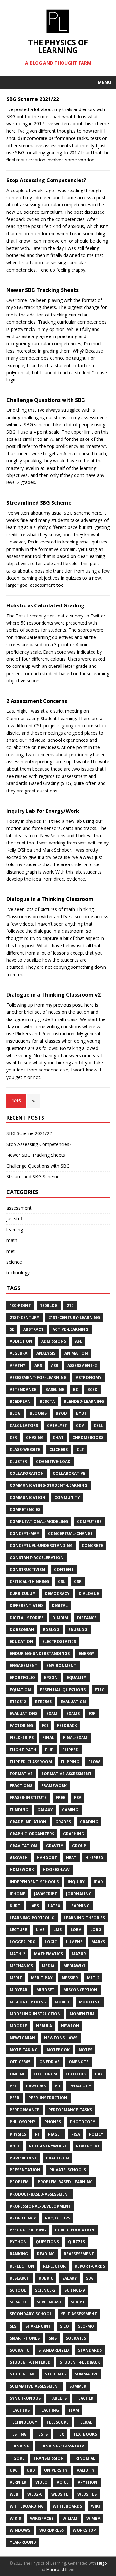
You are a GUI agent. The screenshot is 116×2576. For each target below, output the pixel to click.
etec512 (18, 1702)
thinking (20, 2446)
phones (53, 2122)
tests (42, 2434)
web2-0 (35, 2494)
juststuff (15, 1219)
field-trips (22, 1738)
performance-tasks (70, 2110)
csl (62, 1582)
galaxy (45, 1810)
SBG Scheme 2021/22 (33, 99)
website (60, 2494)
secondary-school (31, 2314)
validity (86, 2470)
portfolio (88, 2146)
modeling (90, 2002)
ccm (80, 1426)
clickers (58, 1449)
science (14, 1262)
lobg (96, 1930)
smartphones (25, 2338)
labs (34, 1906)
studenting (23, 2374)
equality (77, 1677)
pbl (13, 2086)
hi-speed (94, 1858)
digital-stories (27, 1618)
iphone (17, 1894)
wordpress (52, 2530)
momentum (82, 2014)
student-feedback (80, 2362)
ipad (98, 1882)
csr (78, 1582)
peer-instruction (48, 2098)
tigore (17, 2458)
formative (21, 1774)
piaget (55, 2134)
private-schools (68, 2170)
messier (70, 1978)
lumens (74, 1942)
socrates (76, 2338)
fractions (21, 1786)
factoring (21, 1726)
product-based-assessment (40, 2194)
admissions (54, 1341)
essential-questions (63, 1690)
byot (82, 1413)
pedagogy (80, 2086)
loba (76, 1930)
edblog (51, 1630)
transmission (49, 2458)
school (18, 2290)
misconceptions (28, 2002)
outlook (76, 2074)
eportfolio (22, 1677)
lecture (18, 1930)
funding (19, 1810)
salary (70, 2278)
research (20, 2278)
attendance (23, 1389)
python (18, 2242)
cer (13, 1438)
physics (18, 2134)
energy (87, 1654)
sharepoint (38, 2326)
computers (89, 1521)
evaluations (24, 1714)
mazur (79, 1954)
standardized (54, 2350)
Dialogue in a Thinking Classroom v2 (53, 995)
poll (15, 2146)
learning (15, 1230)
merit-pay (42, 1978)
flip (49, 1750)
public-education (75, 2230)
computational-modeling (39, 1521)
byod (61, 1413)
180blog (49, 1305)
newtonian (22, 2038)
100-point (20, 1305)
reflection (22, 2266)
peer (15, 2098)
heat (71, 1858)
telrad (85, 2422)
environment (61, 1666)
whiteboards (67, 2506)
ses (13, 2326)
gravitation (23, 1846)
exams (73, 1714)
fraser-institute (28, 1798)
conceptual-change (70, 1533)
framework (54, 1786)
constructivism (27, 1570)
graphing (74, 1834)
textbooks (85, 2434)
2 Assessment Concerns (37, 701)
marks (98, 1942)
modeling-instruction (35, 2014)
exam (52, 1714)
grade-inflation (28, 1822)
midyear (19, 1990)
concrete (92, 1545)
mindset (45, 1990)
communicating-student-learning (48, 1485)
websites (87, 2494)
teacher (85, 2398)
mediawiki (74, 1966)
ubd (31, 2470)
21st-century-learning (74, 1317)
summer (78, 2386)
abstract (33, 1329)
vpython (87, 2482)
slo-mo (86, 2326)
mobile (62, 2002)
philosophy (23, 2122)
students (55, 2374)
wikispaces (42, 2518)
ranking (19, 2254)
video (42, 2482)
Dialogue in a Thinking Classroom (50, 899)
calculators (24, 1426)
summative (87, 2374)
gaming (70, 1810)
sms (53, 2338)
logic (51, 1942)
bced (92, 1389)
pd (58, 2086)
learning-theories (84, 1918)
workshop (84, 2530)
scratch (19, 2302)
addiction (21, 1341)
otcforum (46, 2074)
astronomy (89, 1377)
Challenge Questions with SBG (46, 400)
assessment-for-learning (38, 1377)
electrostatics (59, 1642)
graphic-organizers (32, 1834)
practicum (58, 2158)
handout (47, 1858)
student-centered (30, 2362)
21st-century (24, 1317)
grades (63, 1822)
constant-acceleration (37, 1558)
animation (76, 1353)
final (48, 1738)
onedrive (49, 2062)
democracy (57, 1593)
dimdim (60, 1618)
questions (47, 2242)
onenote (79, 2062)
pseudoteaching (28, 2230)
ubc (14, 2470)
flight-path (23, 1750)
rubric (46, 2278)
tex (60, 2434)
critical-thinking (29, 1582)
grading (89, 1822)
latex (54, 1906)
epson (51, 1677)
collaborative (69, 1473)
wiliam (70, 2518)
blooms (38, 1413)
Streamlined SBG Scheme (39, 503)
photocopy (83, 2122)
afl (79, 1341)
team (73, 2410)
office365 (20, 2062)
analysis (46, 1353)
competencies (25, 1510)
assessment (19, 1208)
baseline (55, 1389)
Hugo (102, 2563)
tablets (58, 2398)
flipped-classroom (31, 1762)
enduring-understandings (40, 1654)
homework (22, 1870)
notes (85, 2050)
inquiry (76, 1882)
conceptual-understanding (41, 1545)
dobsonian (22, 1630)
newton (70, 2026)
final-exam (75, 1738)
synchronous (25, 2398)
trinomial (84, 2458)
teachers (20, 2410)
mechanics (21, 1966)
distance (87, 1618)
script (78, 2302)
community (67, 1498)
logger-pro (23, 1942)
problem (19, 2182)
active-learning (70, 1329)
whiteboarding (27, 2506)
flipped (71, 1750)
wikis (15, 2518)
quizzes (77, 2242)
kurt (15, 1906)
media (48, 1966)
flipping (70, 1762)
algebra (19, 1353)
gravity (55, 1846)
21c (70, 1305)
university (56, 2470)
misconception (80, 1990)
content (64, 1570)
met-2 (93, 1978)
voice (63, 2482)
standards (90, 2350)
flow (94, 1762)
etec (100, 1690)
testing (18, 2434)
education (21, 1642)
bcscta (47, 1401)
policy (96, 2134)
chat (58, 1438)
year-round (23, 2542)
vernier (18, 2482)
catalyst (57, 1426)
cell (98, 1426)
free (60, 1798)
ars (38, 1366)
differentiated (26, 1605)
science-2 (45, 2290)
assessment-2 (82, 1366)
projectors (58, 2218)
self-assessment (79, 2314)
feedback (67, 1726)
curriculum (23, 1593)
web (14, 2494)
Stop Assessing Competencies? (46, 180)
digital (60, 1605)
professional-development (40, 2206)
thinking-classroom (62, 2446)
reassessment (79, 2254)
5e (12, 1329)
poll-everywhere (48, 2146)
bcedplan (20, 1401)
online (17, 2074)
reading (46, 2254)
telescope (58, 2422)
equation (20, 1690)
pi (37, 2134)
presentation (25, 2170)
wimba (93, 2518)
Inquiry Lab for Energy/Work (43, 811)
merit (16, 1978)
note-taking (24, 2050)
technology (18, 1272)
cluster (18, 1461)
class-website (25, 1449)
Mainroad (55, 2569)
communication (28, 1498)
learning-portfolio (32, 1918)
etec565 (43, 1702)
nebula (44, 2026)
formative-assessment (67, 1774)
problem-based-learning (65, 2182)
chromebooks (88, 1438)
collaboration (27, 1473)
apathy (18, 1366)
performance (24, 2110)
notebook (58, 2050)
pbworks (36, 2086)
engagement (24, 1666)
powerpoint (23, 2158)
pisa (76, 2134)
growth (19, 1858)
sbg (90, 2278)
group (79, 1846)
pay (99, 2074)
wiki (95, 2506)
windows (20, 2530)
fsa (78, 1798)
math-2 (17, 1954)
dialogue (89, 1593)
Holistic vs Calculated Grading (45, 605)
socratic (19, 2350)
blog (15, 1413)
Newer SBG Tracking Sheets (43, 290)
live (40, 1930)
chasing (35, 1438)
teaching (49, 2410)
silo (64, 2326)
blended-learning (84, 1401)
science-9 (75, 2290)
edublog (78, 1630)
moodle (18, 2026)
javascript (46, 1894)
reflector (54, 2266)
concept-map (24, 1533)
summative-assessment (35, 2386)
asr (55, 1366)
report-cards (90, 2266)
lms (58, 1930)
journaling (79, 1894)
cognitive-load (53, 1461)
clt (80, 1449)
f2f (92, 1714)
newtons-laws (61, 2038)
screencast (49, 2302)
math (12, 1240)
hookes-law (56, 1870)
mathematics (48, 1954)
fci (45, 1726)
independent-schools (34, 1882)
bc (76, 1389)
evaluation (73, 1702)
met (11, 1251)
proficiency (23, 2218)
